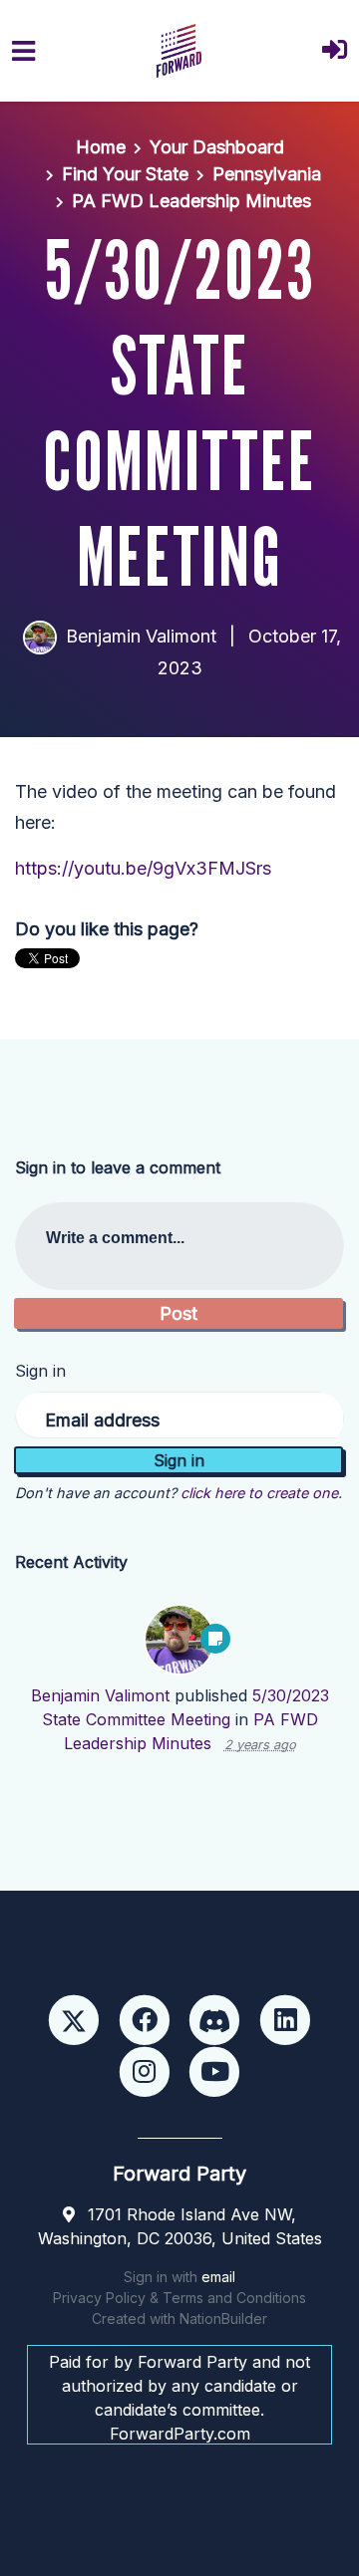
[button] (335, 51)
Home (101, 147)
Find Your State (125, 174)
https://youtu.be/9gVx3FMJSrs (143, 868)
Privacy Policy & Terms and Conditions (179, 2298)
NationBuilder (223, 2318)
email (218, 2277)
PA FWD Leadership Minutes (191, 201)
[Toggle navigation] (23, 51)
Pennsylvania (267, 174)
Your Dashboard (217, 147)
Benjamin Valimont (141, 636)
